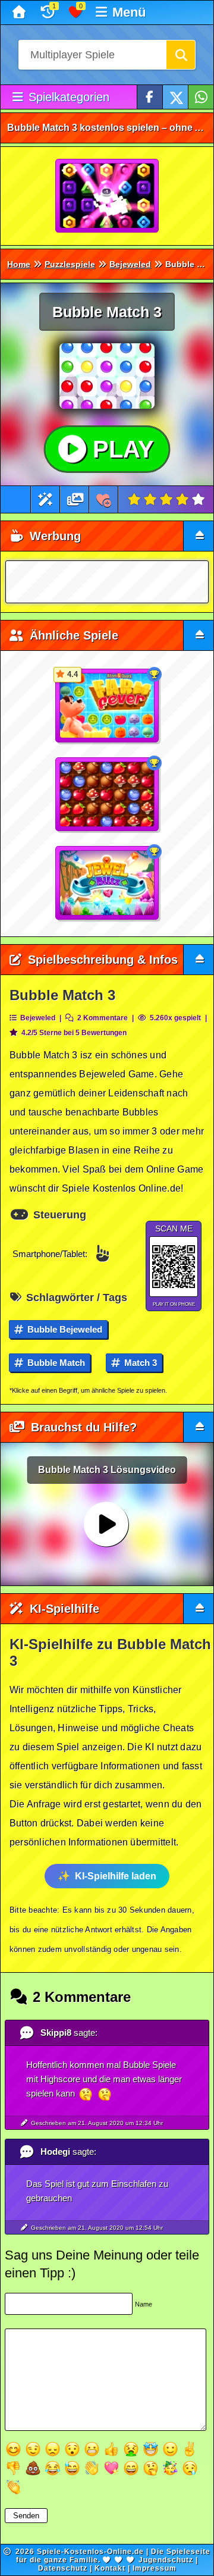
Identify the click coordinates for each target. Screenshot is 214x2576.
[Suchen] (181, 55)
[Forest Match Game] (108, 795)
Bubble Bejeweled (64, 1329)
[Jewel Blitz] (108, 883)
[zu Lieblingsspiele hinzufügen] (104, 499)
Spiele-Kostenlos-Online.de (90, 2552)
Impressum (155, 2568)
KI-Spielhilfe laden (116, 1876)
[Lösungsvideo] (75, 499)
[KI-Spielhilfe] (45, 499)
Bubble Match (55, 1363)
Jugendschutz (166, 2560)
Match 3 (139, 1363)
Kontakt (110, 2568)
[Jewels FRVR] (108, 196)
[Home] (21, 12)
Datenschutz (63, 2568)
